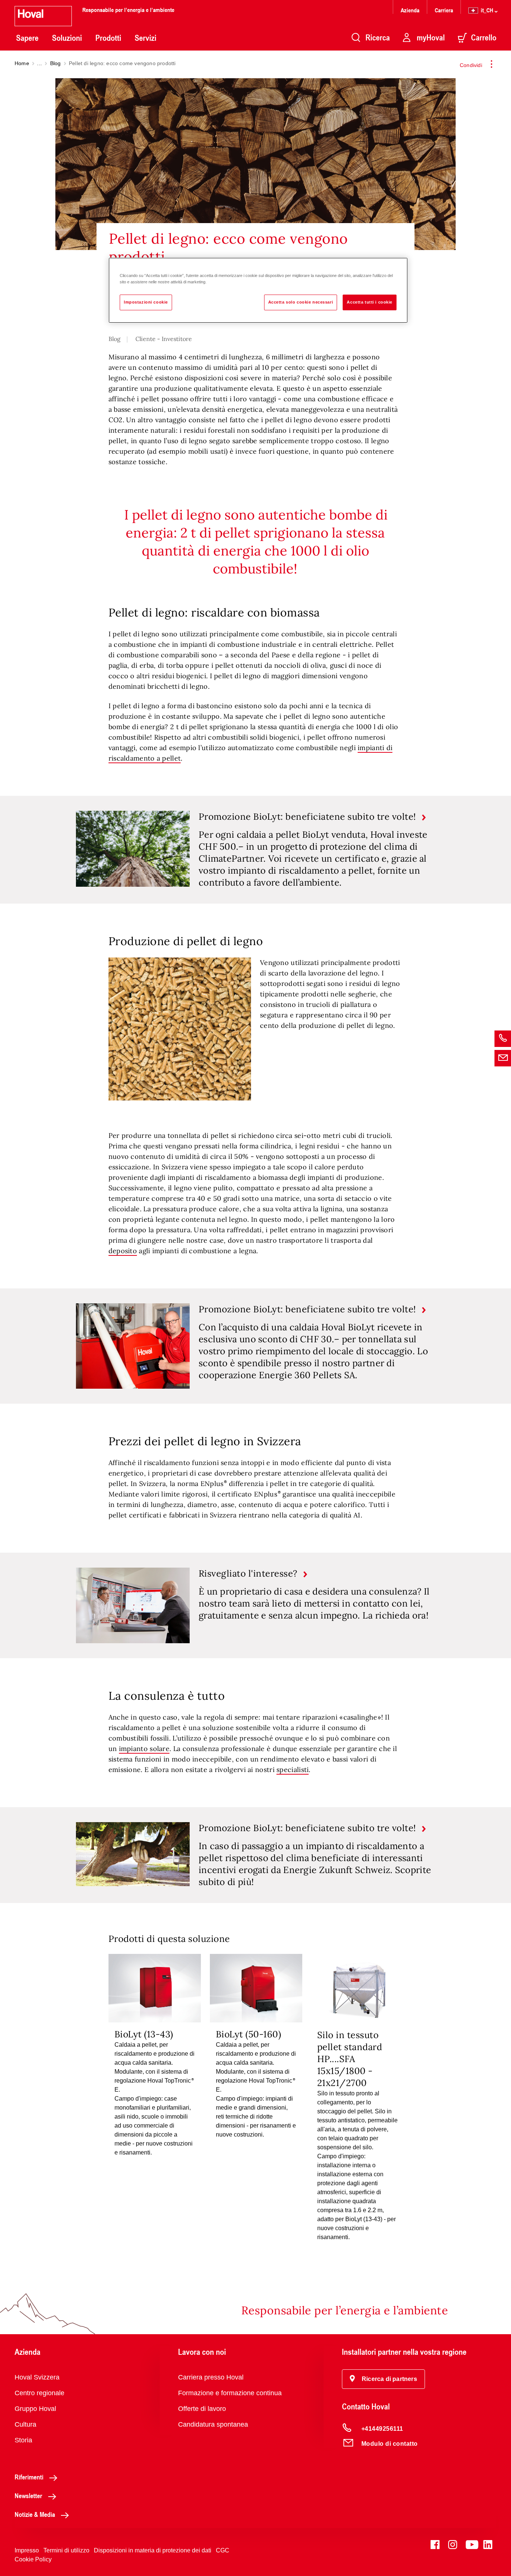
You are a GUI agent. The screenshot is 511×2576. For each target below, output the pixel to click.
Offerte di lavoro (202, 2409)
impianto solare (144, 1749)
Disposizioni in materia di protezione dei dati (153, 2550)
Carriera (444, 10)
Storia (23, 2440)
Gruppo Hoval (35, 2409)
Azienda (410, 10)
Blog (56, 63)
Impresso (27, 2550)
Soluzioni (67, 38)
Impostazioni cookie (146, 302)
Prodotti (108, 38)
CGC (223, 2550)
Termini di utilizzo (66, 2550)
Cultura (25, 2424)
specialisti (293, 1770)
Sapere (27, 38)
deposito (123, 1251)
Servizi (146, 38)
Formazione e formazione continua (230, 2393)
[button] (383, 2379)
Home (22, 63)
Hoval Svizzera (37, 2377)
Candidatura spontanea (213, 2424)
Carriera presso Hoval (211, 2377)
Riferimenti (29, 2477)
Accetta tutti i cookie (370, 302)
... (39, 63)
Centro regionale (39, 2393)
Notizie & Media (35, 2514)
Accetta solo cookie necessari (301, 302)
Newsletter (28, 2496)
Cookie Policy (33, 2559)
